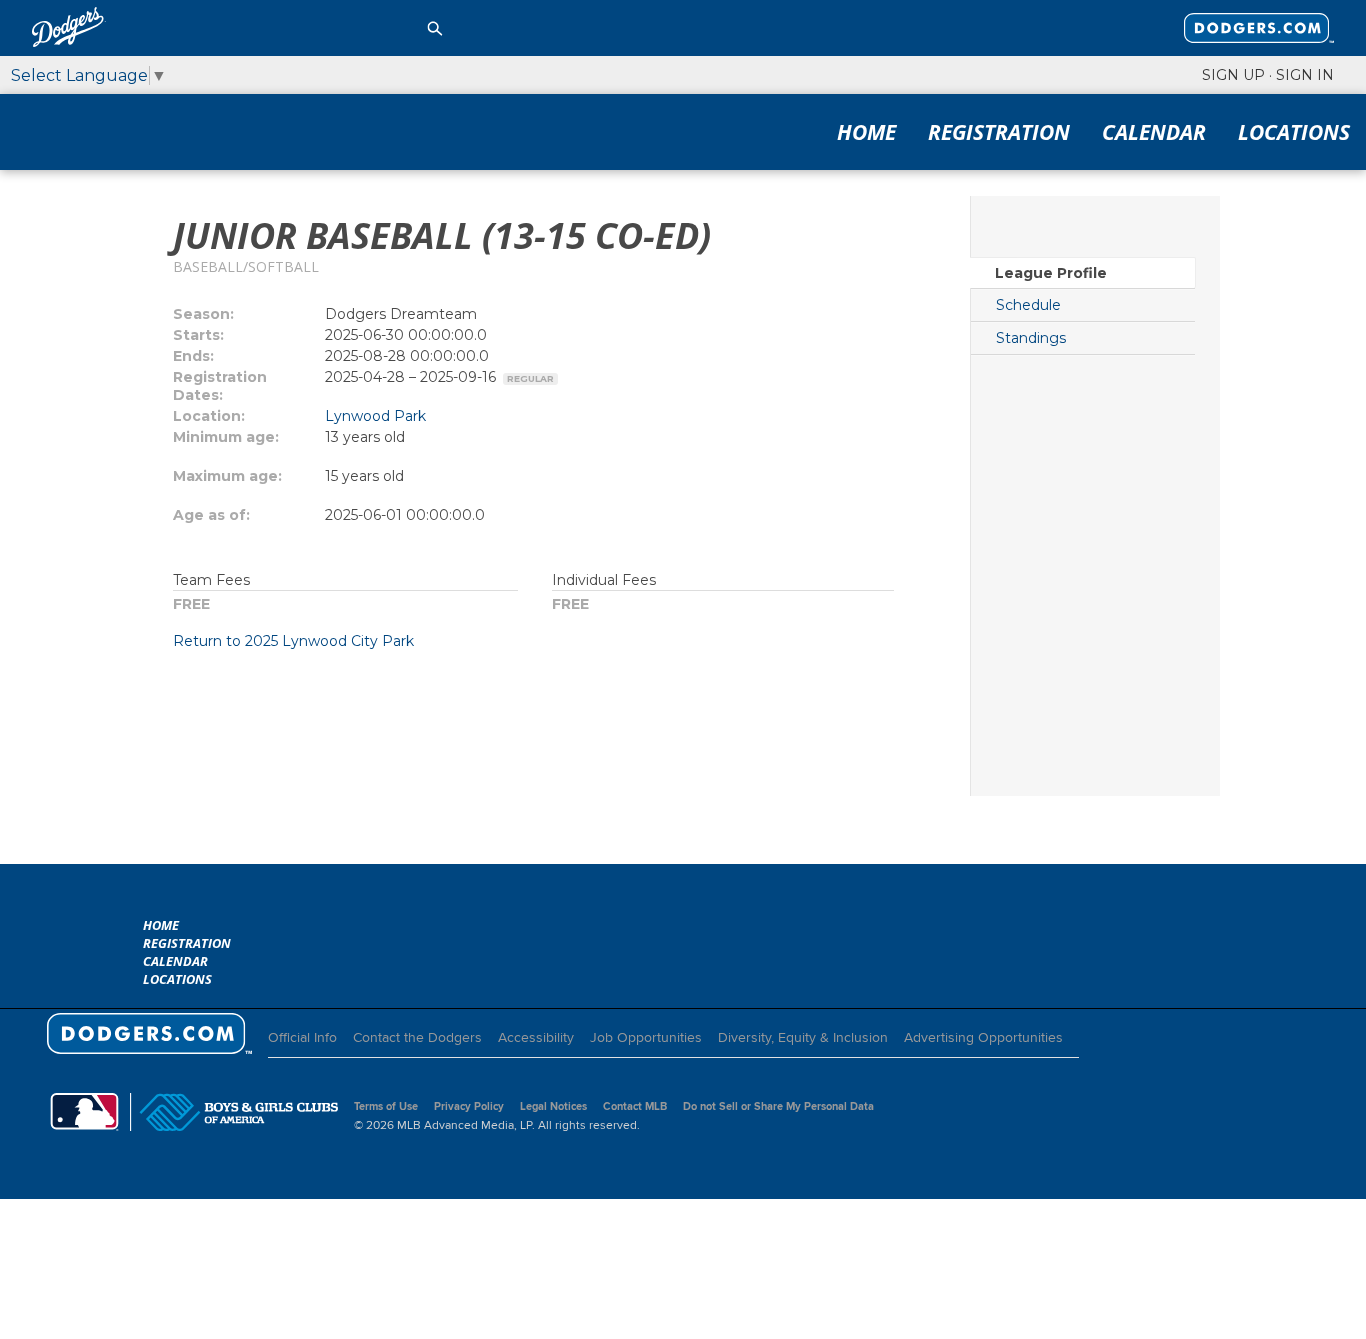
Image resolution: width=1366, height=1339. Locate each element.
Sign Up (1233, 75)
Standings (1031, 338)
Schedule (1028, 305)
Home (866, 132)
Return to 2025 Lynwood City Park (293, 641)
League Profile (1051, 273)
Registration (999, 132)
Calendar (1154, 132)
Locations (1294, 132)
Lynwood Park (375, 416)
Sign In (1305, 75)
